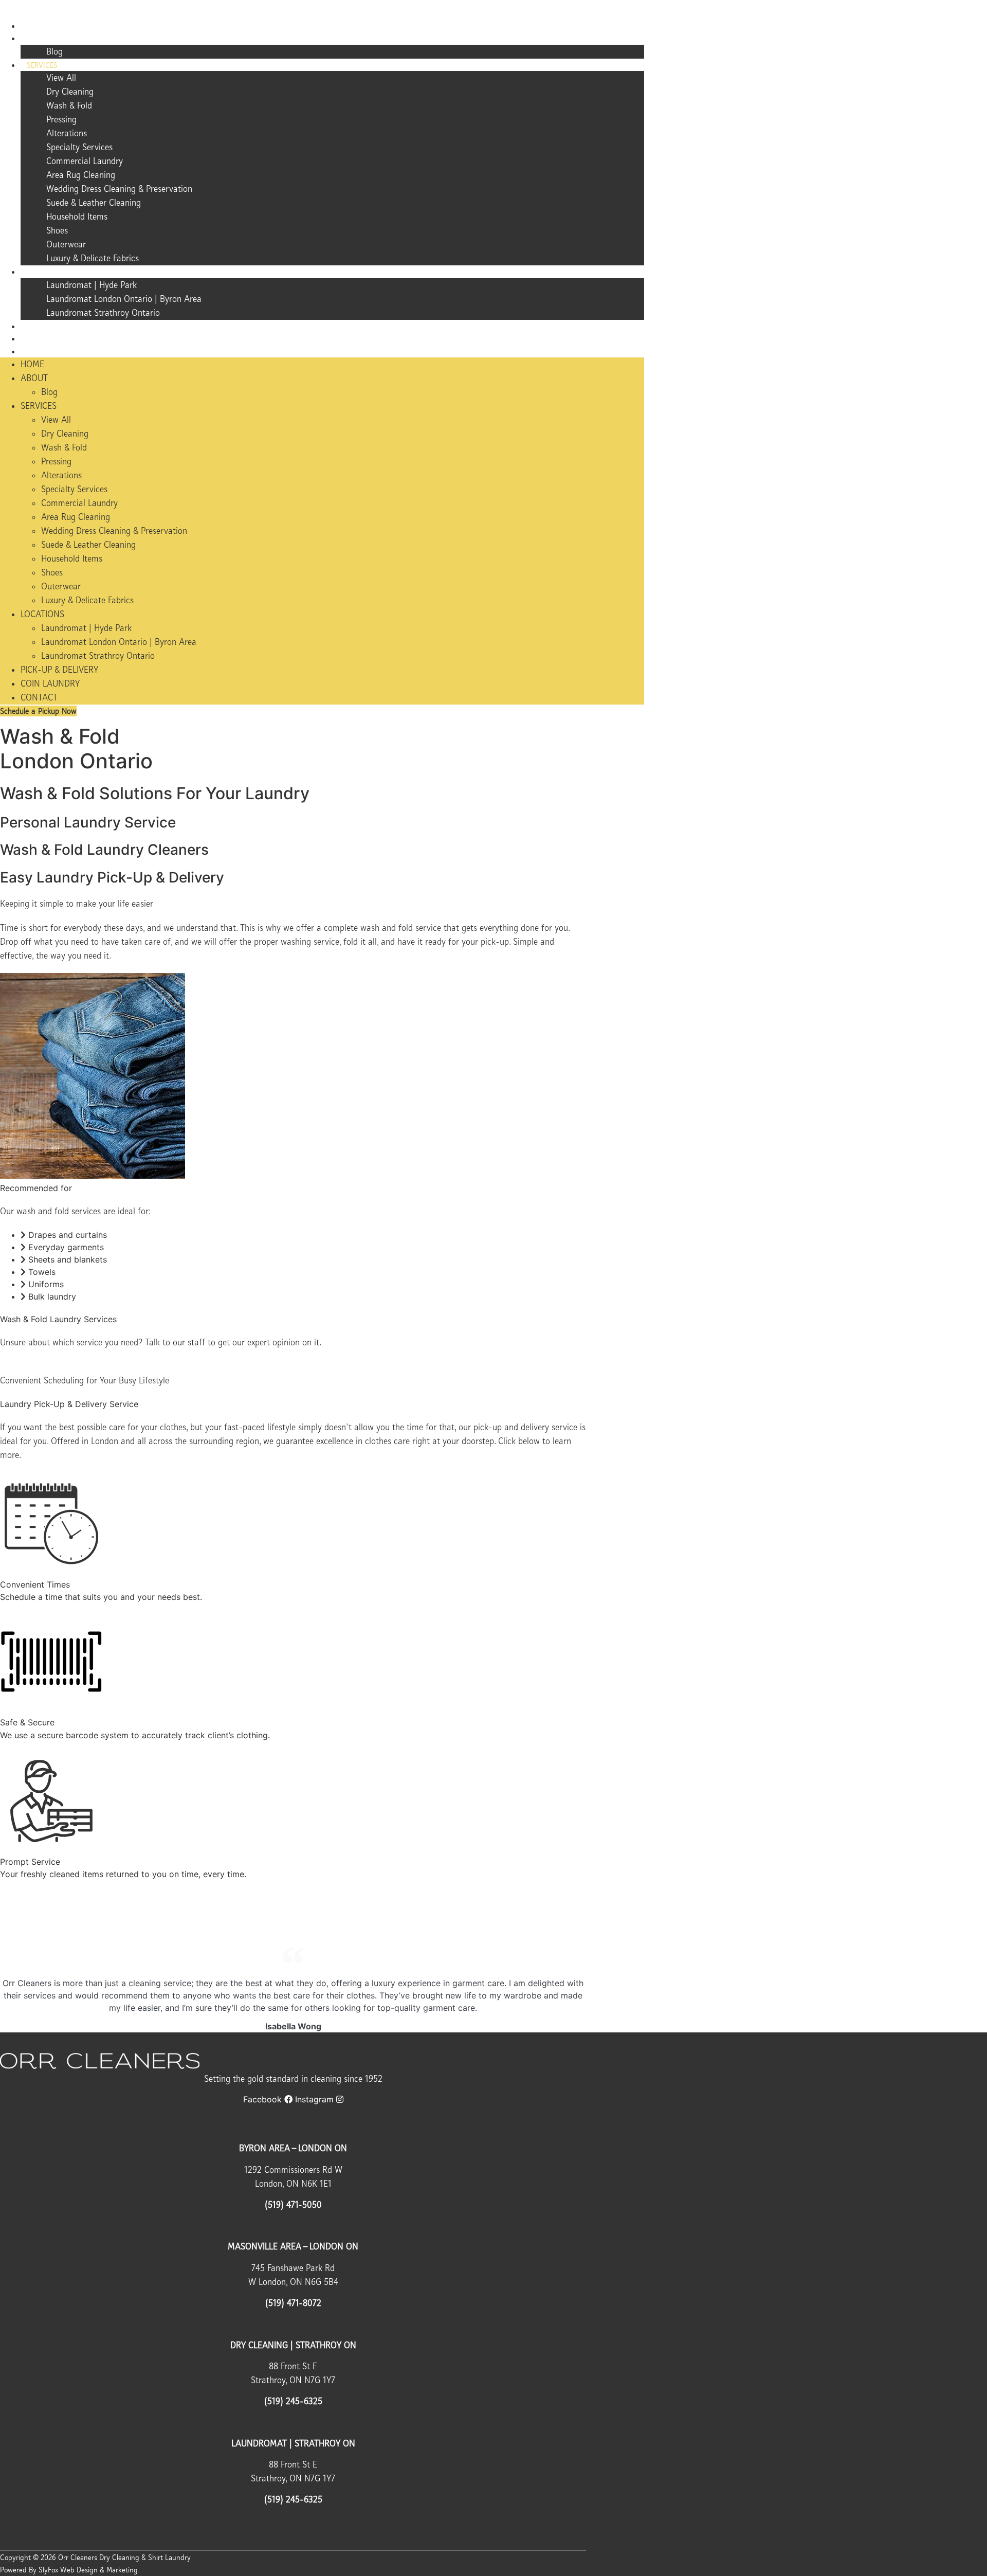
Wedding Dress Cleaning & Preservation (119, 189)
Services (42, 65)
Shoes (57, 230)
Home (36, 26)
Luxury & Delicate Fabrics (93, 258)
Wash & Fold (69, 105)
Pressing (61, 119)
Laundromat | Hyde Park (92, 285)
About (38, 39)
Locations (45, 272)
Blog (54, 51)
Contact (42, 352)
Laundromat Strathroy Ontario (103, 313)
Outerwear (66, 244)
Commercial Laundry (85, 161)
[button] (95, 2557)
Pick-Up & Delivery (60, 327)
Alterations (67, 133)
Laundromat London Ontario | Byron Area (124, 299)
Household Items (77, 217)
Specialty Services (79, 147)
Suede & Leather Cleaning (94, 203)
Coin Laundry (52, 339)
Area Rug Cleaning (81, 175)
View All (61, 78)
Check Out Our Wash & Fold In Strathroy (78, 1908)
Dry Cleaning (70, 92)
